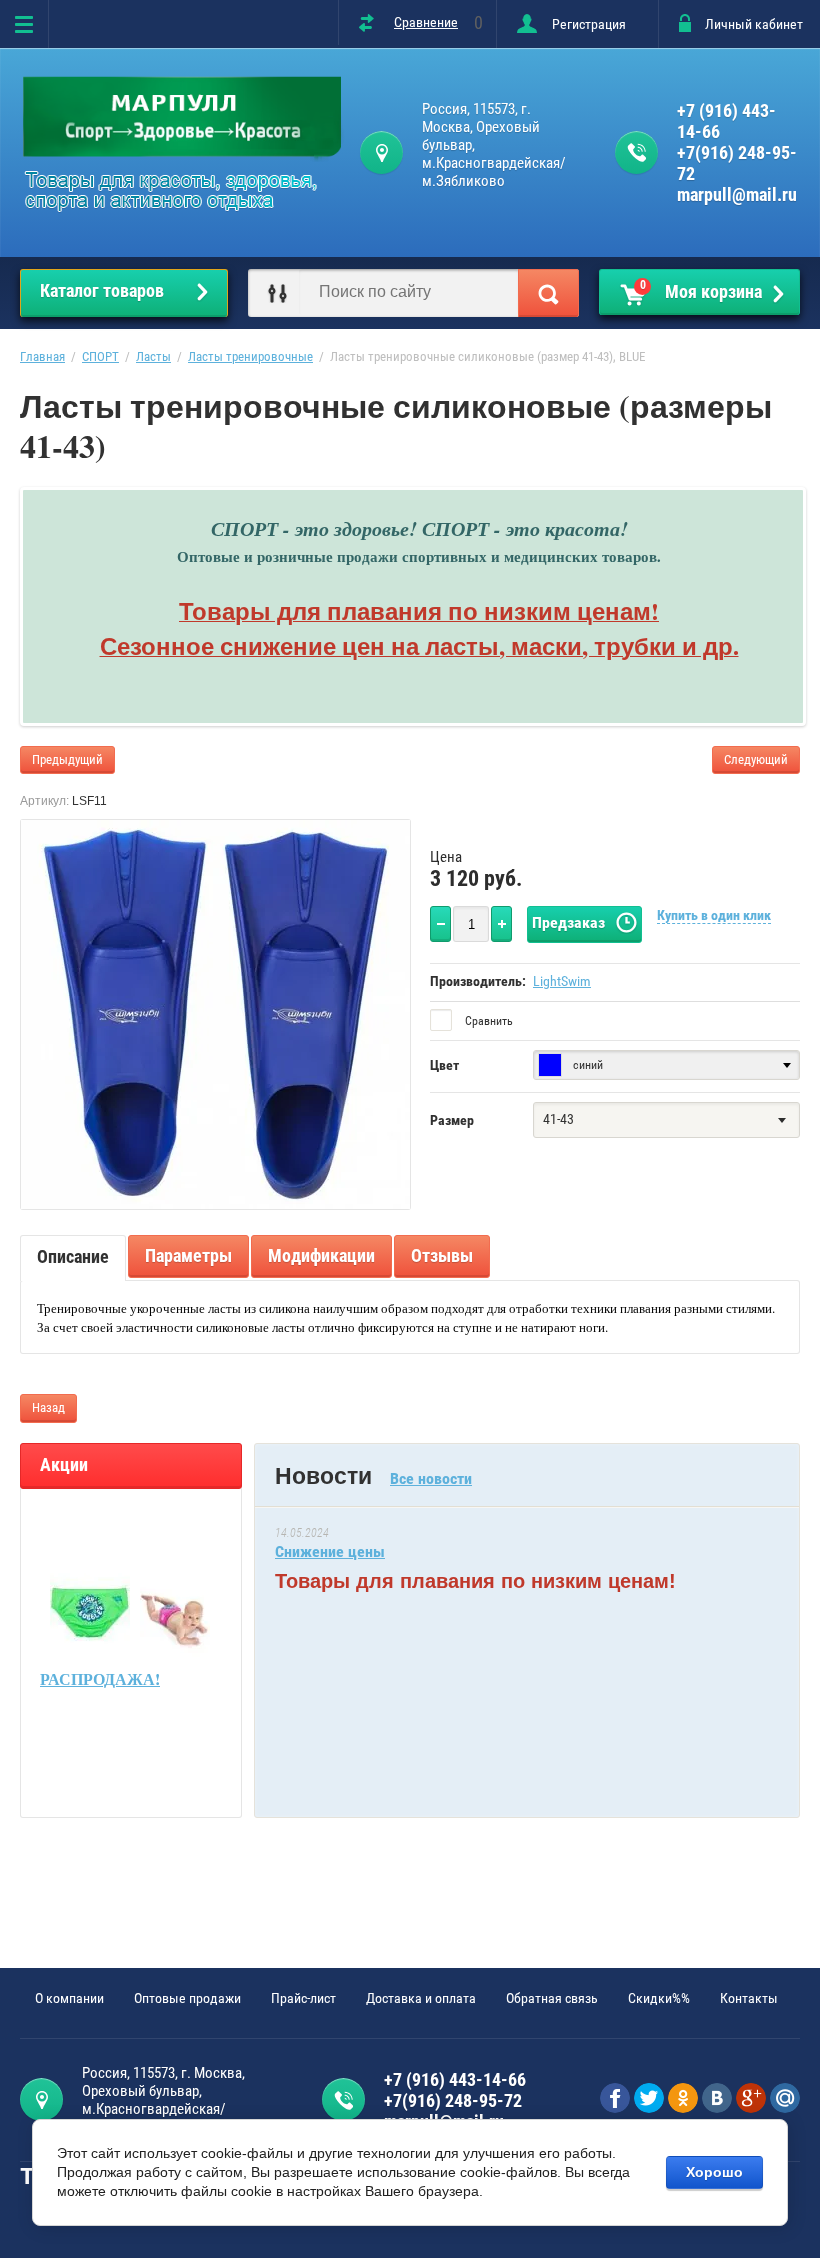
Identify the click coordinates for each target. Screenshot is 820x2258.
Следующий (756, 759)
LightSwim (562, 981)
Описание (73, 1256)
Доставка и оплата (421, 1998)
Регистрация (589, 24)
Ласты (153, 356)
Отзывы (442, 1255)
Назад (48, 1407)
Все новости (431, 1478)
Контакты (749, 1998)
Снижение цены (330, 1551)
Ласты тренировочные (250, 356)
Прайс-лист (303, 1998)
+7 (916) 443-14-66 (726, 121)
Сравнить (487, 1021)
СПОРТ (100, 356)
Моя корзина (701, 290)
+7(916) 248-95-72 (737, 163)
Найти (548, 293)
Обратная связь (552, 1998)
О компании (69, 1998)
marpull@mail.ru (737, 194)
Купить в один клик (714, 915)
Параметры (188, 1255)
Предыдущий (67, 759)
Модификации (321, 1255)
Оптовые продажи (187, 1998)
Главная (42, 356)
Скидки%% (659, 1998)
